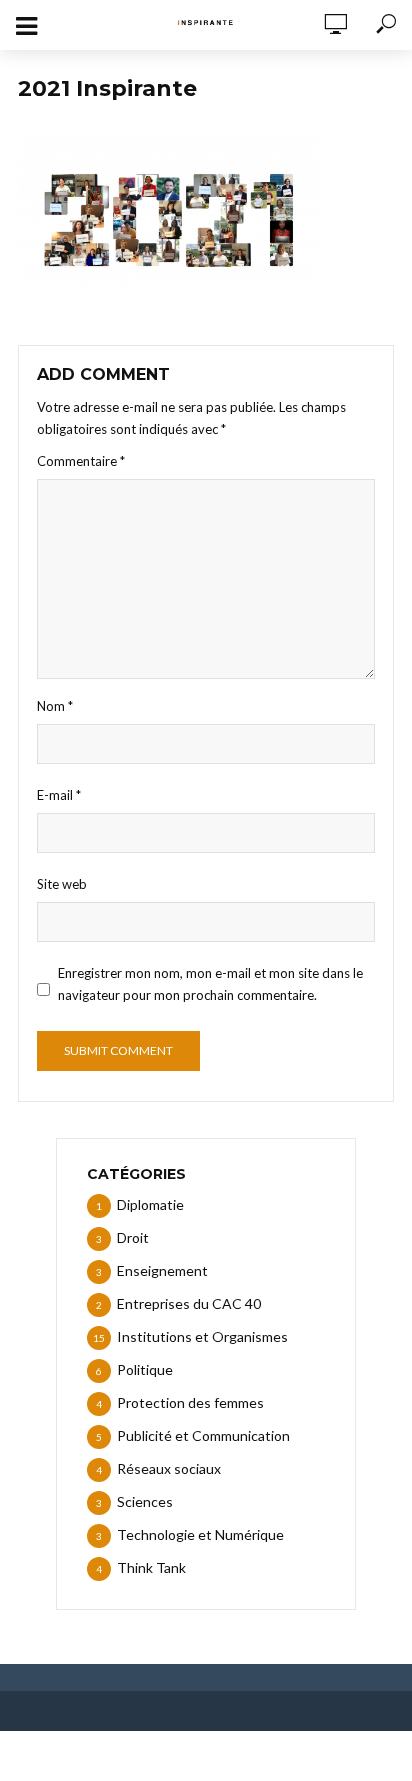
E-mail (59, 795)
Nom (55, 706)
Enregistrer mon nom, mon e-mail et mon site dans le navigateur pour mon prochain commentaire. (210, 984)
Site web (62, 884)
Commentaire (81, 461)
